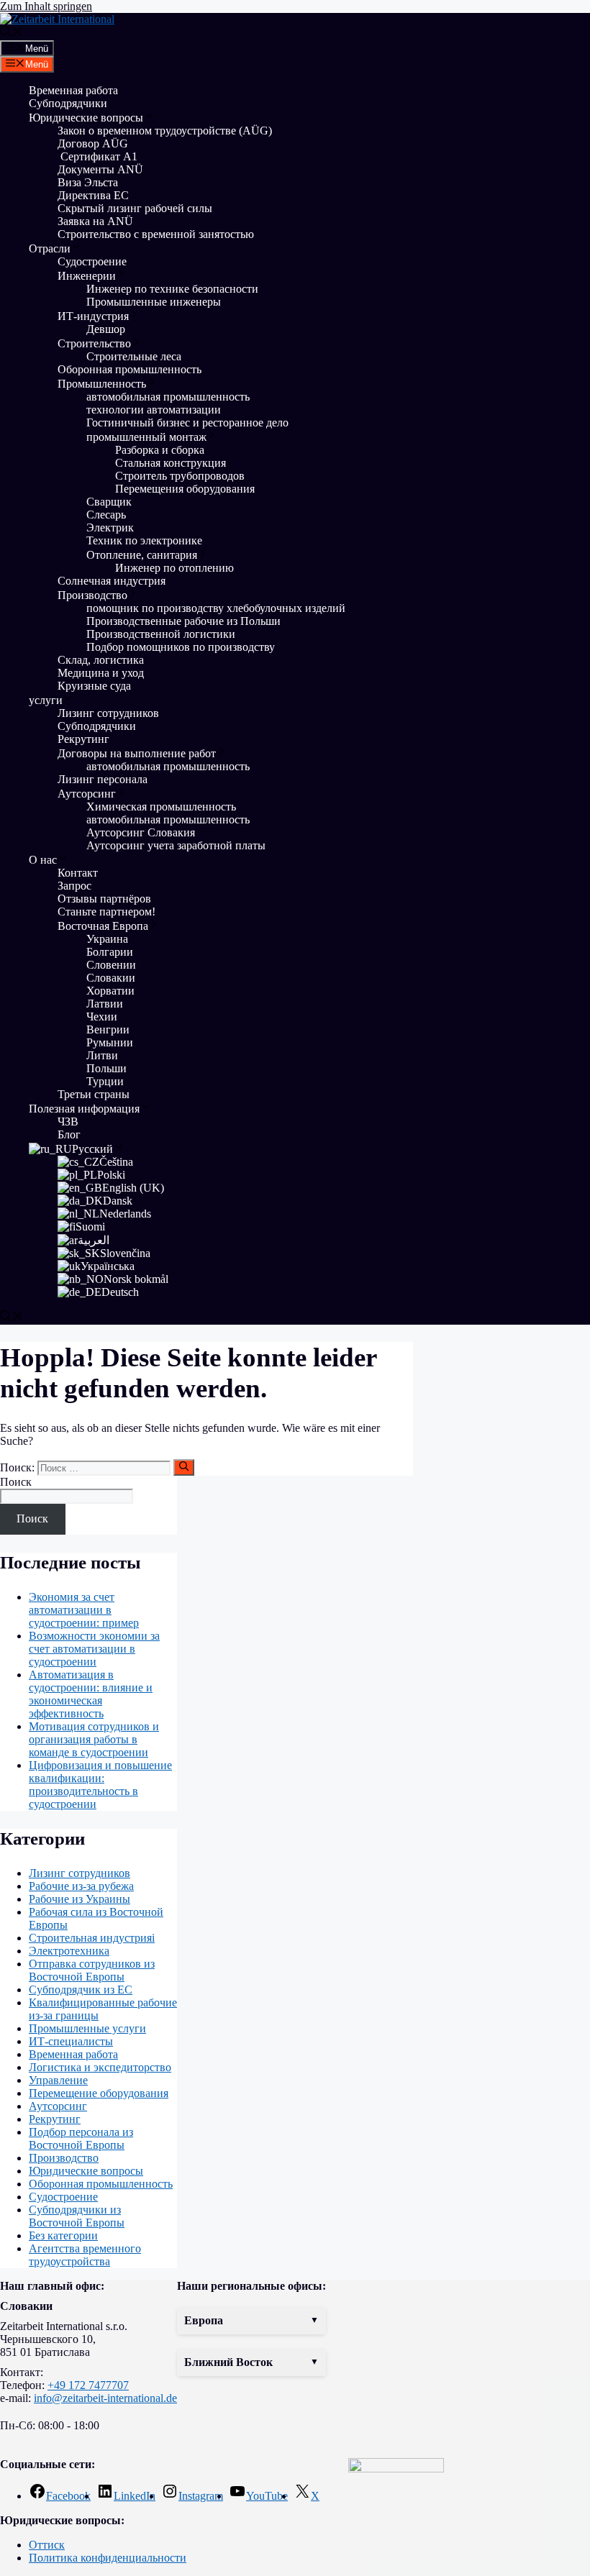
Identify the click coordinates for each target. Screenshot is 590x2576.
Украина (107, 939)
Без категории (63, 2235)
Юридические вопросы (86, 118)
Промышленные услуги (87, 2028)
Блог (69, 1134)
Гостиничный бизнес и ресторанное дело (187, 423)
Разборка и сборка (160, 450)
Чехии (102, 1017)
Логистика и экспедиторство (100, 2067)
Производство (92, 595)
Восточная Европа (103, 926)
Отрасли (50, 248)
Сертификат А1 (97, 156)
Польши (106, 1068)
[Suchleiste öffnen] (12, 33)
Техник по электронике (144, 540)
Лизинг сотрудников (108, 713)
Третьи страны (94, 1094)
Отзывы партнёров (104, 899)
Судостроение (92, 261)
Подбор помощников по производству (181, 647)
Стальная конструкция (171, 463)
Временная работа (73, 90)
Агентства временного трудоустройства (85, 2255)
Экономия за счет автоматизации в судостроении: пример (84, 1610)
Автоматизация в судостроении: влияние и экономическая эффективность (91, 1694)
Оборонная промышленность (130, 369)
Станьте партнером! (106, 912)
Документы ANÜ (100, 169)
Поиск (16, 1482)
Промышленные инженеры (154, 302)
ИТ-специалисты (71, 2041)
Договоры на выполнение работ (137, 753)
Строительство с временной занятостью (156, 234)
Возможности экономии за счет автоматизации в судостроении (94, 1649)
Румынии (110, 1042)
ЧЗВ (68, 1122)
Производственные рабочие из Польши (183, 621)
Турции (105, 1081)
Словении (111, 965)
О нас (43, 860)
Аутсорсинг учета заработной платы (176, 845)
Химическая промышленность (161, 807)
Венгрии (108, 1029)
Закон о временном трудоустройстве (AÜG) (165, 131)
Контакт (78, 873)
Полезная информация (84, 1109)
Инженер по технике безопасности (172, 289)
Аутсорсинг (87, 794)
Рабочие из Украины (80, 1899)
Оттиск (47, 2545)
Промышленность (102, 384)
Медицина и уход (101, 673)
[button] (251, 2321)
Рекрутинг (83, 739)
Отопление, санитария (142, 555)
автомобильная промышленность (168, 397)
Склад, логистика (101, 660)
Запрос (74, 886)
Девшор (106, 329)
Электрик (110, 527)
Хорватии (110, 991)
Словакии (111, 978)
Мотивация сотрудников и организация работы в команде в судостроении (94, 1739)
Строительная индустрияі (92, 1938)
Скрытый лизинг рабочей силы (135, 208)
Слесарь (106, 515)
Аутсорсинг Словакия (141, 832)
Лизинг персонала (103, 779)
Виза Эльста (88, 182)
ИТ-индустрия (93, 316)
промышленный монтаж (146, 437)
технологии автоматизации (154, 410)
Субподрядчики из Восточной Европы (77, 2216)
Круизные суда (94, 686)
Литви (102, 1055)
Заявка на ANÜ (95, 221)
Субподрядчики (68, 103)
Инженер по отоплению (174, 568)
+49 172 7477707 (88, 2385)
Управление (58, 2080)
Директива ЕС (93, 195)
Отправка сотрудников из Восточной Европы (92, 1970)
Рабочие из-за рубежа (81, 1886)
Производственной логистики (161, 634)
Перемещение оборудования (99, 2093)
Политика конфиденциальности (108, 2558)
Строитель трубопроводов (180, 476)
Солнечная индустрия (112, 581)
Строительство (94, 343)
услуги (46, 700)
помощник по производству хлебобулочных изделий (216, 608)
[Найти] (184, 1467)
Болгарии (110, 952)
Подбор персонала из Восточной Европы (81, 2138)
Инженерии (87, 276)
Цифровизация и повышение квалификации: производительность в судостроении (100, 1785)
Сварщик (109, 502)
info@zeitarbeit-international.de (105, 2398)
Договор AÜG (93, 143)
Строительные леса (134, 356)
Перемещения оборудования (186, 489)
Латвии (105, 1004)
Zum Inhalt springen (46, 6)
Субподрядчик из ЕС (81, 1990)
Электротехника (69, 1951)
